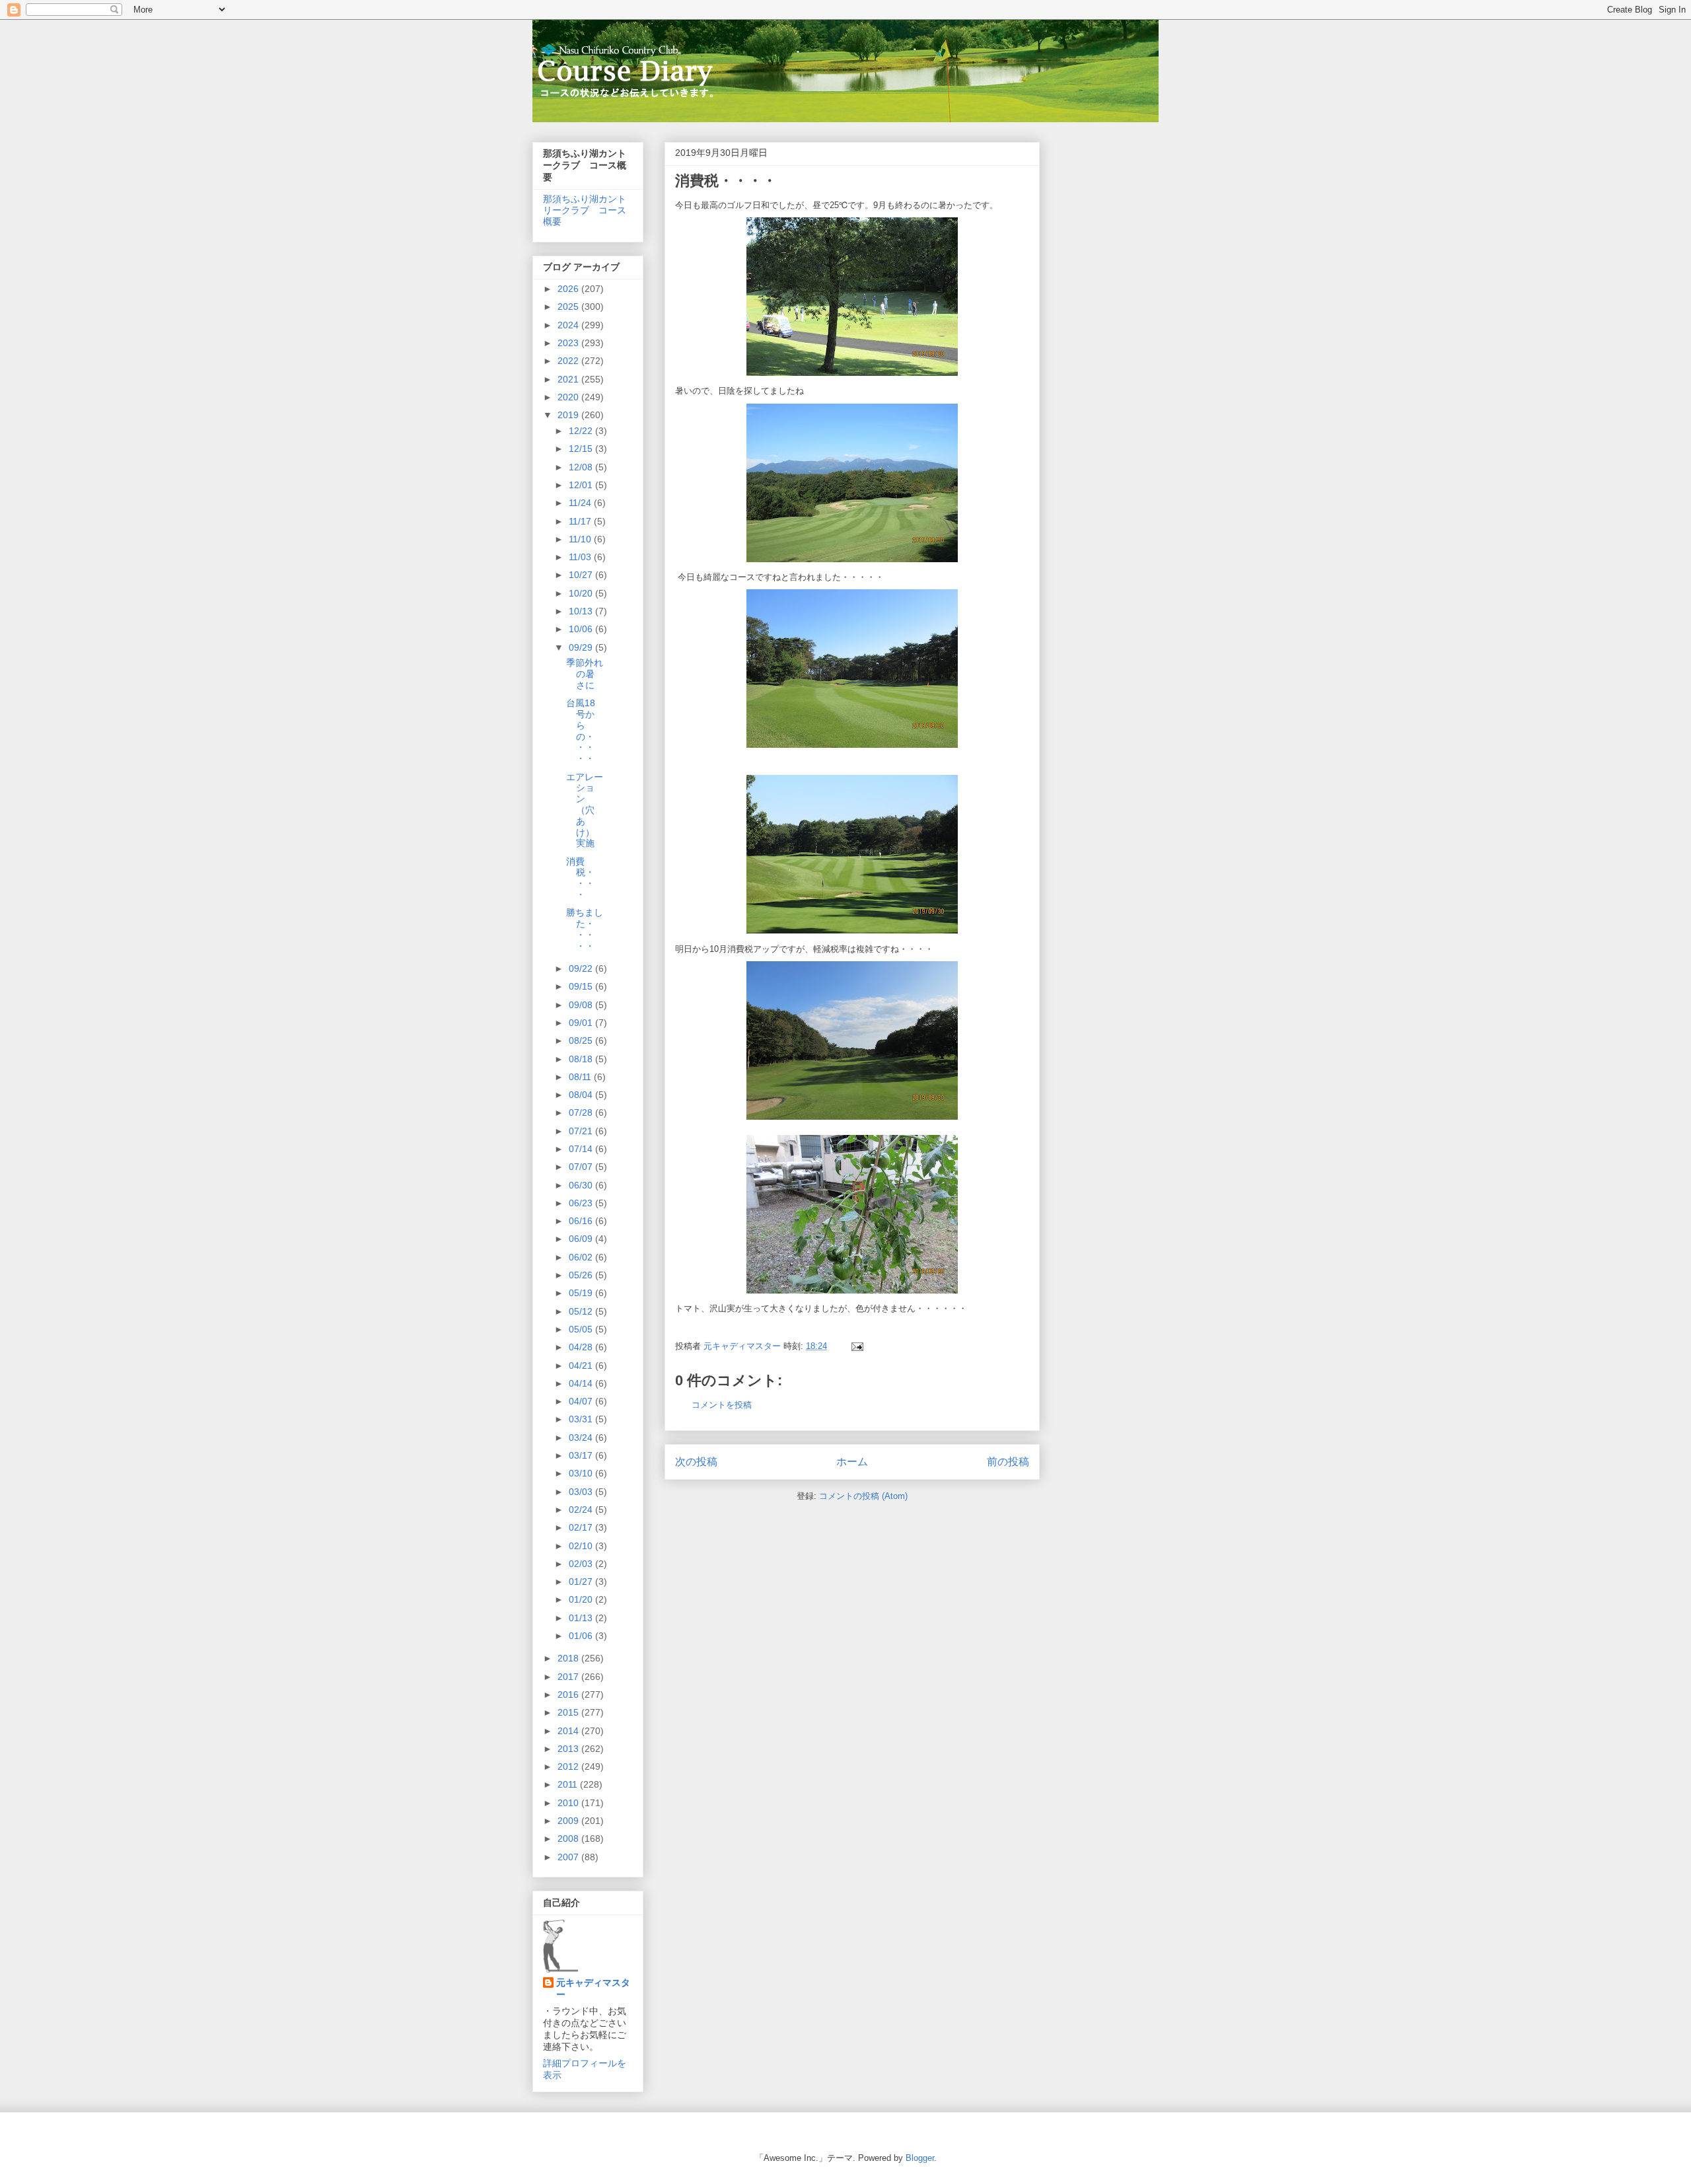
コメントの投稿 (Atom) (863, 1496)
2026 (569, 289)
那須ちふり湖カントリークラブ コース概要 (585, 210)
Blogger (920, 2158)
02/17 (582, 1527)
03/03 (582, 1492)
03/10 (582, 1473)
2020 (569, 397)
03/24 (582, 1438)
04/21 (582, 1365)
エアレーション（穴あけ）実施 (585, 810)
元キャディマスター (593, 1988)
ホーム (852, 1462)
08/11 (581, 1077)
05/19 (582, 1293)
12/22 (582, 431)
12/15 (582, 449)
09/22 (582, 968)
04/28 (582, 1347)
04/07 (582, 1401)
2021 (569, 379)
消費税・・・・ (580, 878)
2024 (569, 325)
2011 (569, 1784)
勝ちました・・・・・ (585, 929)
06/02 (582, 1257)
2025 (569, 307)
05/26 (582, 1275)
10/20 (582, 593)
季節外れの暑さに (585, 674)
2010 (569, 1803)
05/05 (582, 1329)
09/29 (582, 647)
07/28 (582, 1112)
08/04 (582, 1095)
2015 (569, 1712)
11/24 (581, 503)
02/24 (582, 1510)
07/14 (582, 1149)
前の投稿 (1008, 1462)
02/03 (582, 1564)
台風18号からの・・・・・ (581, 731)
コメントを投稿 (722, 1405)
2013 (569, 1749)
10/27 (582, 575)
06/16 (582, 1221)
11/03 (581, 557)
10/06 (582, 629)
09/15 (582, 986)
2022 (569, 361)
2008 (569, 1838)
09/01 (582, 1023)
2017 (569, 1677)
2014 (569, 1731)
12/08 (582, 467)
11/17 (581, 521)
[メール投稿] (856, 1346)
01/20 (582, 1599)
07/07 (582, 1167)
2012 (569, 1766)
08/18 (582, 1059)
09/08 (582, 1005)
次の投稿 (696, 1462)
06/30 (582, 1185)
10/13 (582, 611)
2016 (569, 1694)
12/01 (582, 485)
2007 (569, 1857)
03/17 (582, 1455)
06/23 (582, 1203)
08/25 (582, 1040)
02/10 (582, 1546)
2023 (569, 343)
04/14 (582, 1383)
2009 (569, 1821)
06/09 (582, 1239)
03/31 (582, 1419)
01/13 (582, 1618)
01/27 (582, 1582)
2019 (569, 415)
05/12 (582, 1311)
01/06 (582, 1636)
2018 (569, 1658)
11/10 (581, 539)
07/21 (582, 1131)
